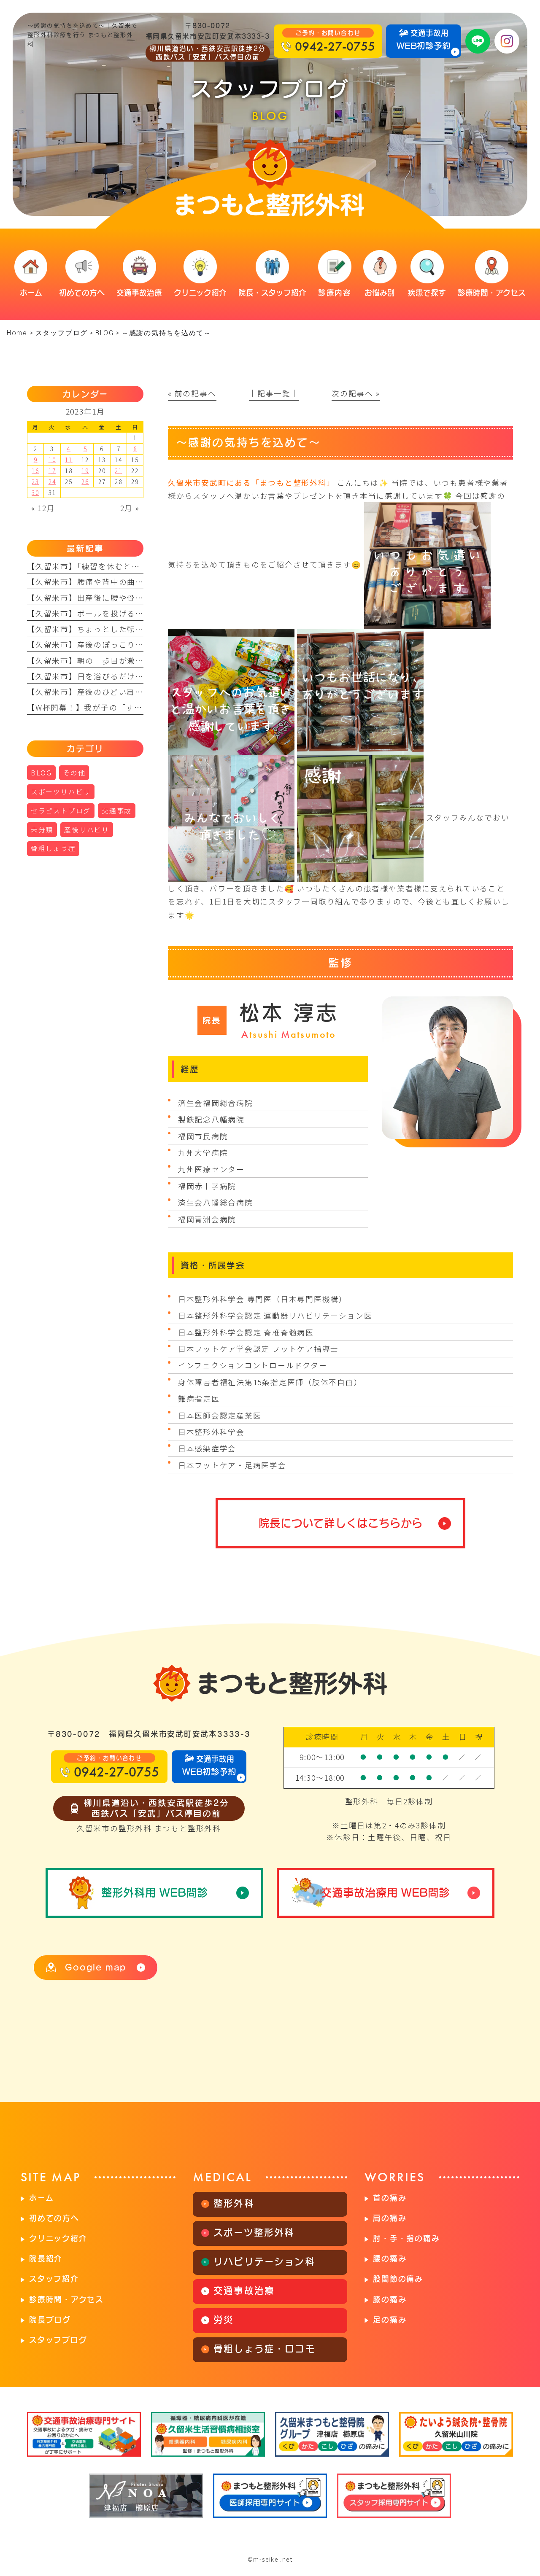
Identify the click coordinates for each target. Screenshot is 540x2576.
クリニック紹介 (58, 2238)
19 (85, 471)
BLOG (105, 333)
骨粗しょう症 (53, 848)
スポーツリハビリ (61, 792)
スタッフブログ (58, 2340)
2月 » (130, 508)
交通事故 (117, 811)
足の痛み (390, 2320)
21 (119, 471)
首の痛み (390, 2198)
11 (69, 460)
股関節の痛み (398, 2279)
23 (35, 482)
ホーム (41, 2198)
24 (52, 482)
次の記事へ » (356, 393)
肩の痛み (390, 2218)
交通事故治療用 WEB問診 (385, 1892)
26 (85, 482)
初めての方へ (54, 2218)
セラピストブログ (61, 811)
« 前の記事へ (192, 393)
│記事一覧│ (274, 393)
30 (35, 493)
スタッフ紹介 (54, 2279)
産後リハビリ (87, 830)
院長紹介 (46, 2258)
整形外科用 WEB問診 (155, 1892)
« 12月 (43, 508)
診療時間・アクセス (66, 2299)
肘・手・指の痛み (406, 2238)
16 (35, 471)
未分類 (42, 830)
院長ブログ (50, 2320)
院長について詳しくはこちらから (341, 1523)
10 (52, 460)
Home (17, 333)
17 (52, 471)
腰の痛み (390, 2258)
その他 (74, 773)
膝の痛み (390, 2299)
